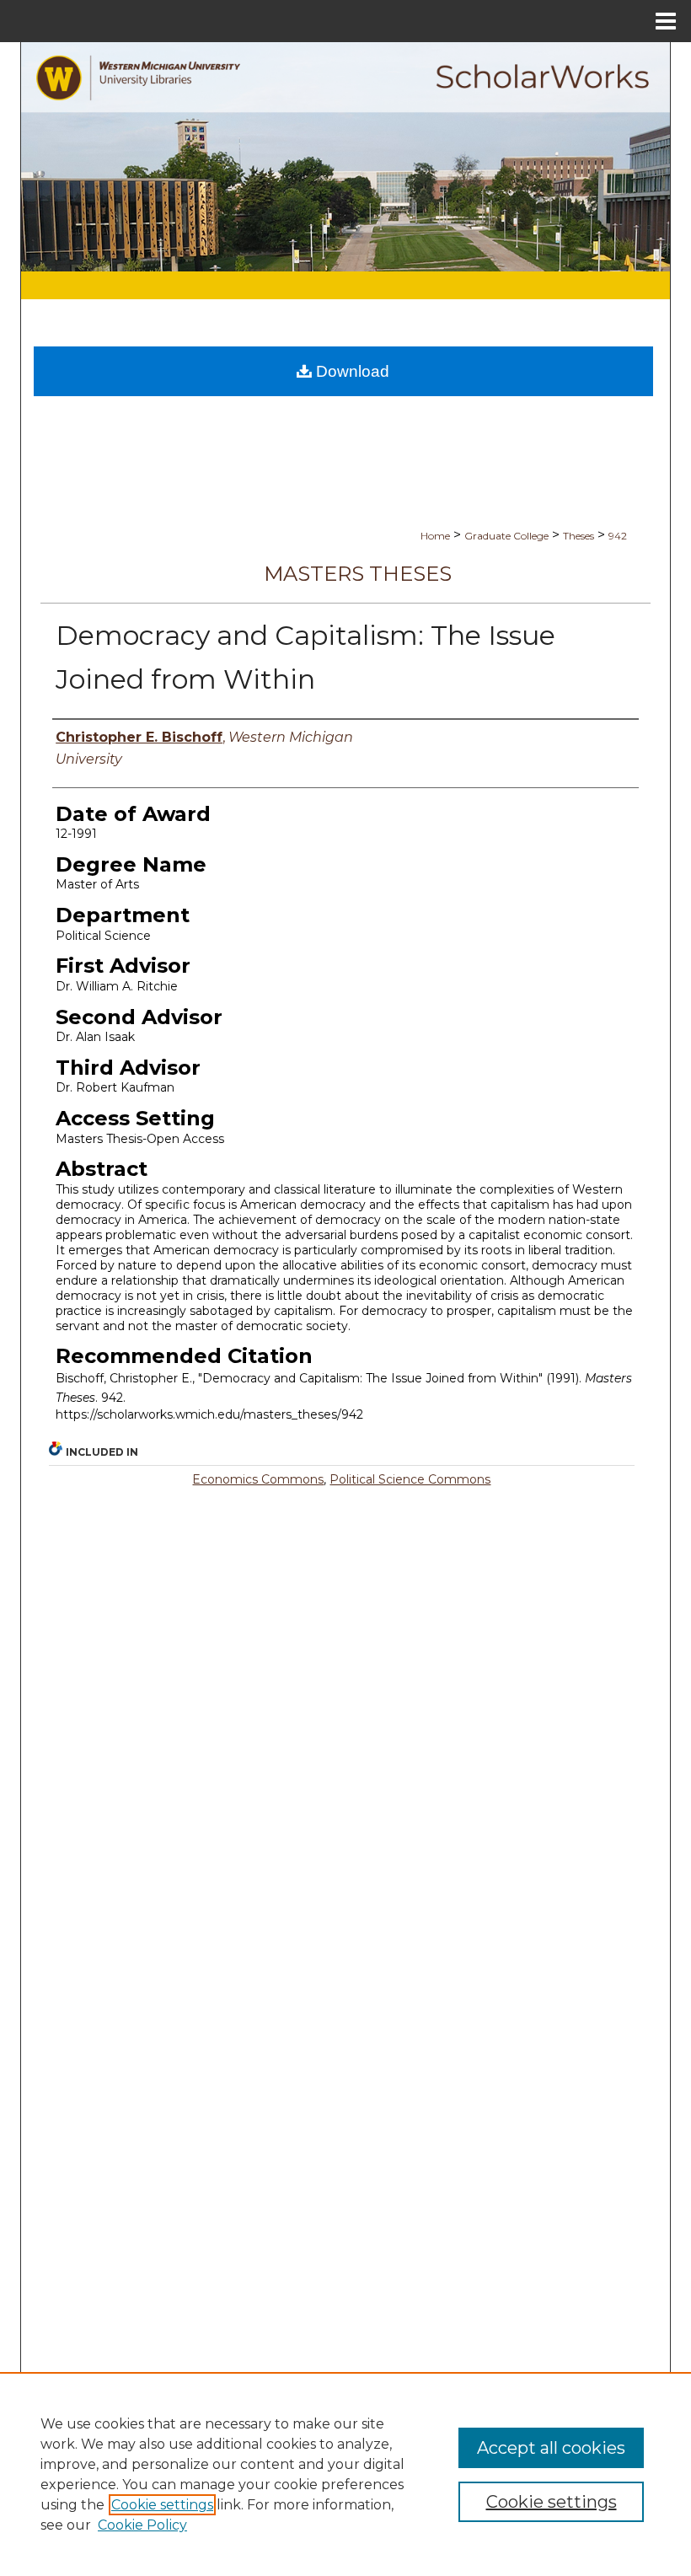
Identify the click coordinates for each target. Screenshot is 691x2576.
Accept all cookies (551, 2448)
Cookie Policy (142, 2525)
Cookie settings (162, 2505)
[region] (345, 2474)
